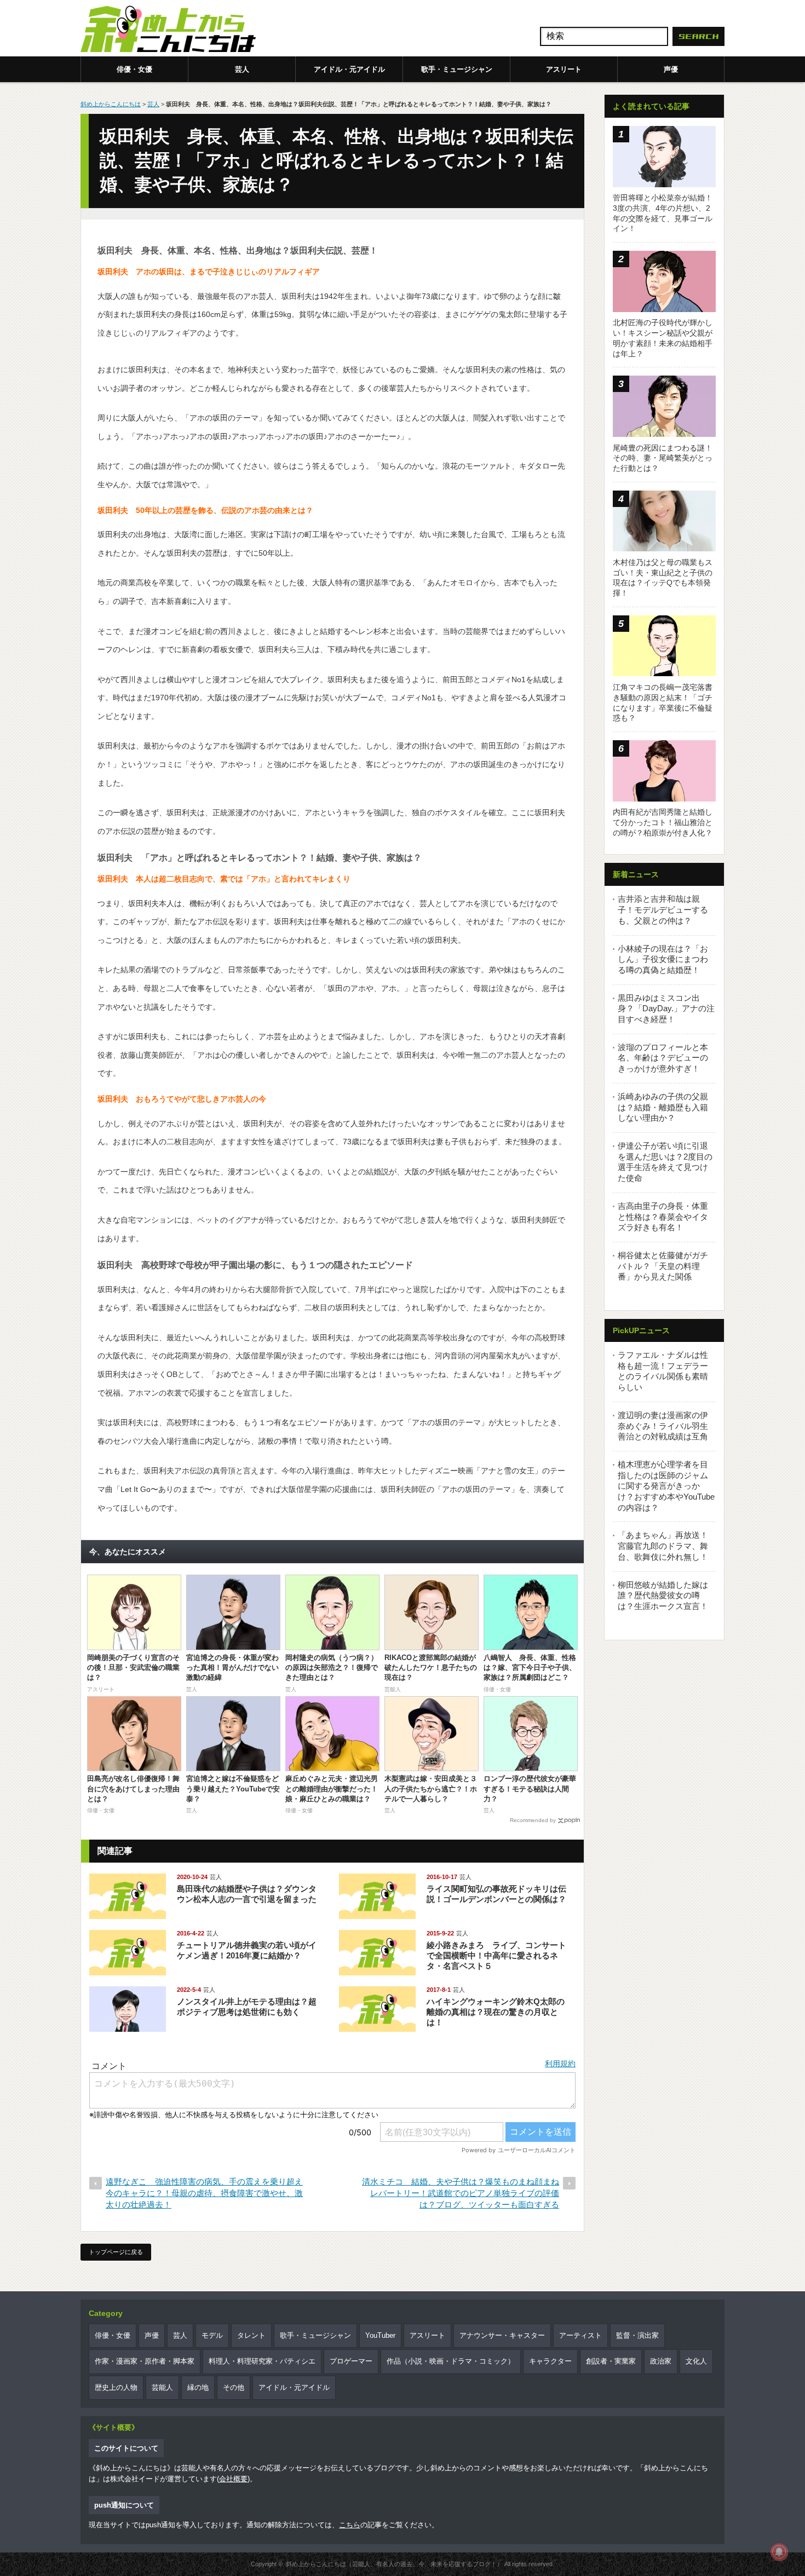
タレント (251, 2335)
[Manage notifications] (779, 2552)
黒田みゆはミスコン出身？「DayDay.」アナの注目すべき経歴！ (666, 1008)
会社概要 (233, 2479)
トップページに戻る (116, 2252)
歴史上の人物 (116, 2387)
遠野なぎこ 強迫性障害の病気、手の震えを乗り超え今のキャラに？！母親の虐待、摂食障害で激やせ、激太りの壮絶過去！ (204, 2193)
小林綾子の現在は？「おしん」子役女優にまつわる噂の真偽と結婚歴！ (663, 959)
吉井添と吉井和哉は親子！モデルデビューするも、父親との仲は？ (663, 909)
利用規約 (560, 2064)
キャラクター (550, 2361)
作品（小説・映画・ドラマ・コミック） (451, 2361)
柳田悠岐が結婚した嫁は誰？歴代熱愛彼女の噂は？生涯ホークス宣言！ (663, 1595)
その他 (234, 2387)
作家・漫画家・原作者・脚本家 (145, 2361)
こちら (350, 2525)
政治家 (661, 2361)
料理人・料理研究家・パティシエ (262, 2361)
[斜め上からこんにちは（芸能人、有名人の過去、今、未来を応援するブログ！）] (168, 30)
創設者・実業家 (611, 2361)
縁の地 (198, 2387)
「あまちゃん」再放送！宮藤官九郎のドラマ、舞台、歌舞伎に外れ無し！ (663, 1546)
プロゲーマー (351, 2361)
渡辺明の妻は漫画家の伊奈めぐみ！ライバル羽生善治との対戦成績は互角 (663, 1426)
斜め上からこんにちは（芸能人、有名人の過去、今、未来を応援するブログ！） (394, 2564)
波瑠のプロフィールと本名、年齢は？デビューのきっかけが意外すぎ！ (663, 1058)
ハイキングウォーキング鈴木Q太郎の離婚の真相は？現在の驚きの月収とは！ (496, 2012)
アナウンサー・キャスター (502, 2335)
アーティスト (580, 2335)
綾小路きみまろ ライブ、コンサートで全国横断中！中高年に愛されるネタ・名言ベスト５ (496, 1955)
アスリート (564, 69)
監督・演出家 (637, 2335)
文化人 (696, 2361)
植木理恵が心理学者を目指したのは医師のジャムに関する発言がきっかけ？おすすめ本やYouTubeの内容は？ (666, 1486)
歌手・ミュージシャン (457, 69)
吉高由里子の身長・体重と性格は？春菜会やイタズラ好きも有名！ (663, 1217)
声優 (671, 69)
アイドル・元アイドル (349, 69)
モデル (212, 2335)
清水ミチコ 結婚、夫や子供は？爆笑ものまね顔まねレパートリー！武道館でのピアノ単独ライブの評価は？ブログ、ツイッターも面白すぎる (461, 2193)
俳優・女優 (134, 69)
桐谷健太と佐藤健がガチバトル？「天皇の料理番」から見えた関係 (663, 1266)
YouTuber (380, 2335)
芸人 (242, 69)
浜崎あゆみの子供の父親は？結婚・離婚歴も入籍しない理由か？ (663, 1107)
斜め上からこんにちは (111, 104)
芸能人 (162, 2387)
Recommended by (533, 1820)
